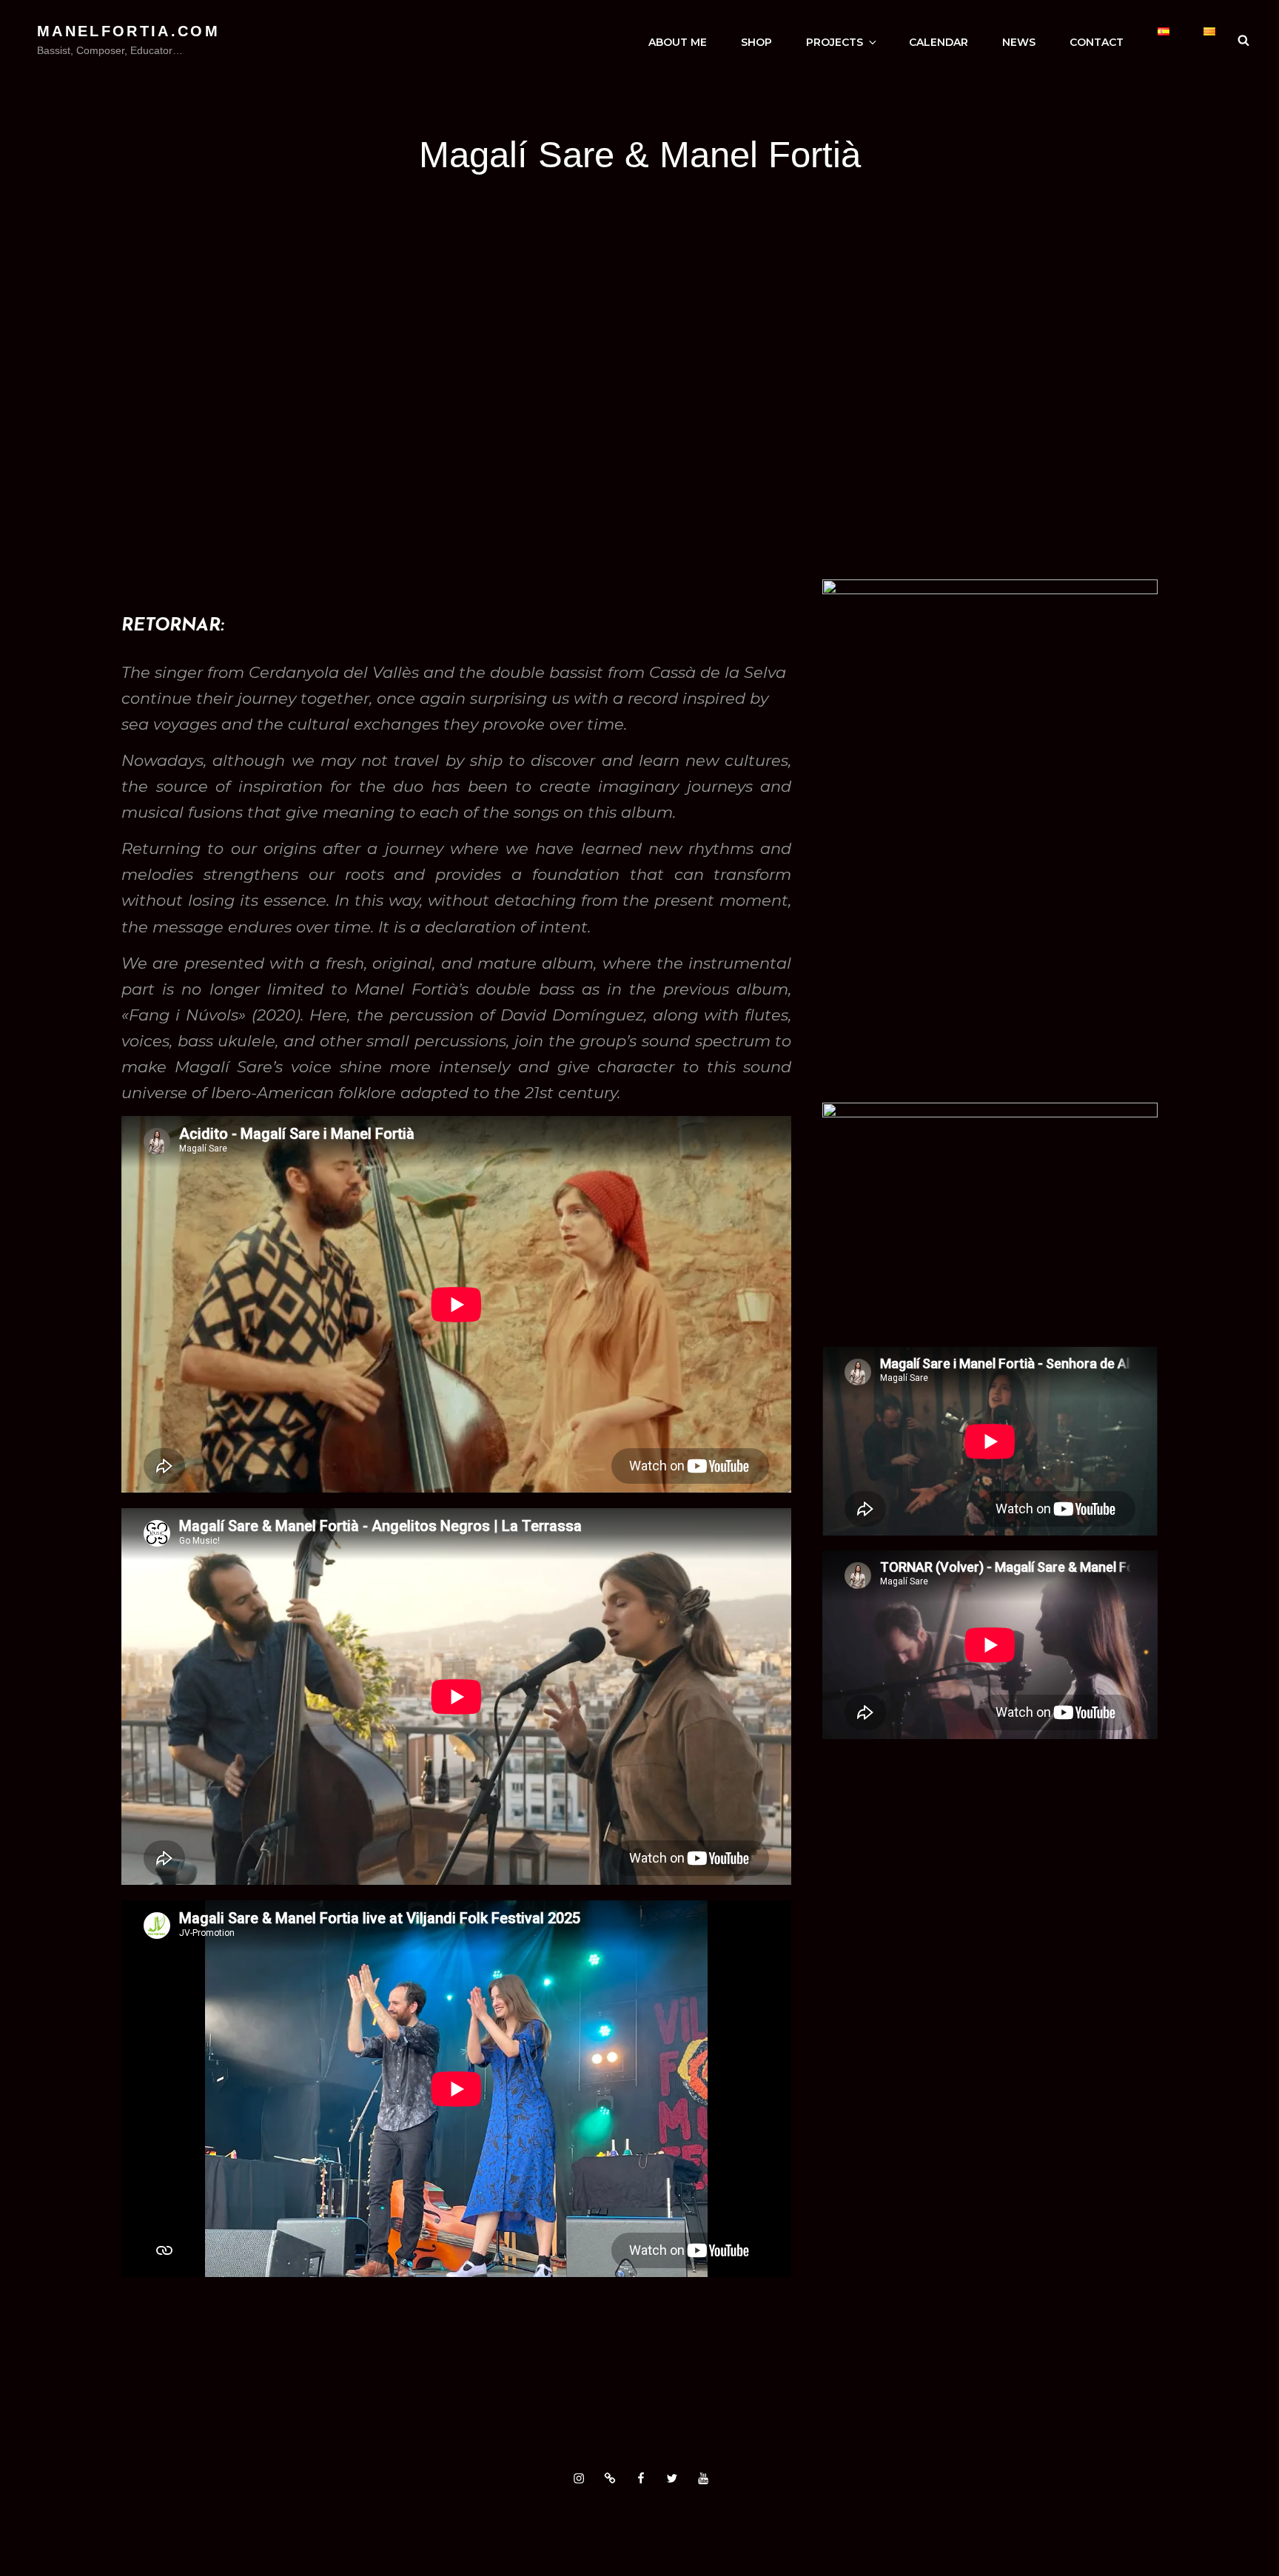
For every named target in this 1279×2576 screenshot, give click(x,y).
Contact (1097, 42)
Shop (756, 42)
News (1019, 42)
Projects (835, 42)
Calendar (939, 42)
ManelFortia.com (128, 31)
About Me (678, 42)
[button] (98, 394)
